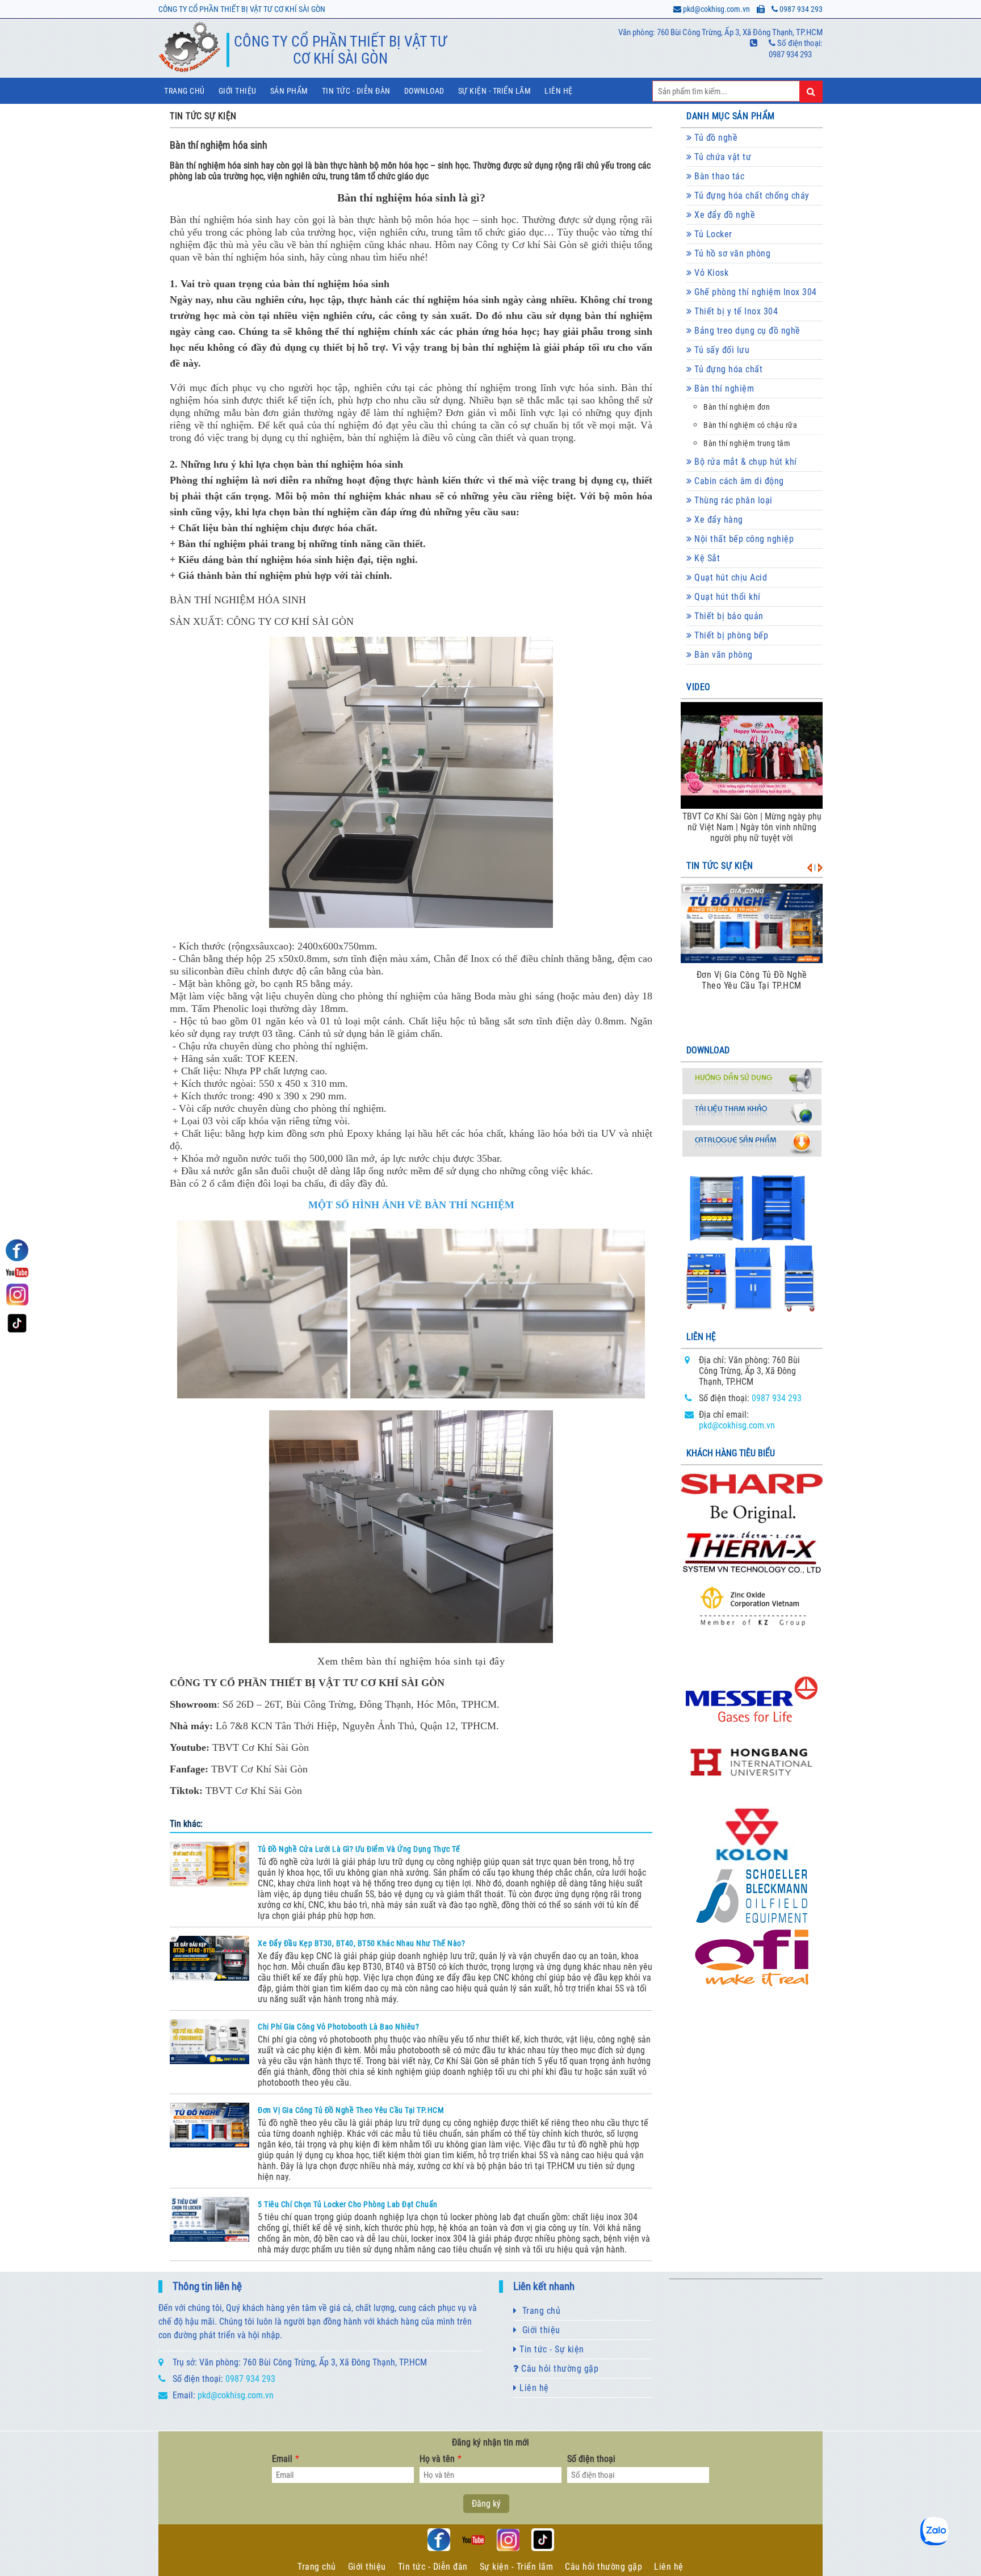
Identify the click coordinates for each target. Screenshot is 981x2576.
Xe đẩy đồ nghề (724, 215)
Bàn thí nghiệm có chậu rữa (750, 425)
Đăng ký (486, 2504)
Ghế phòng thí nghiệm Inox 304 (754, 292)
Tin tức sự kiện (720, 866)
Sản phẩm (289, 91)
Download (424, 91)
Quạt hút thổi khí (726, 597)
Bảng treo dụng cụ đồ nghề (746, 331)
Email (286, 2459)
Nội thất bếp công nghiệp (743, 539)
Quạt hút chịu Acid (730, 577)
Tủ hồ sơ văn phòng (731, 253)
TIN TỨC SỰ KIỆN (203, 116)
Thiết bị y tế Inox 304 (735, 311)
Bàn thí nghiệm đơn (737, 407)
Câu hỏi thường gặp (559, 2369)
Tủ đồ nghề (715, 138)
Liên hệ (559, 91)
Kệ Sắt (706, 558)
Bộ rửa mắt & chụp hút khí (745, 462)
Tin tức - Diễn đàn (356, 91)
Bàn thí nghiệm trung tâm (747, 444)
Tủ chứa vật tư (722, 157)
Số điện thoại (591, 2459)
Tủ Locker (712, 234)
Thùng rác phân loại (732, 500)
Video (699, 687)
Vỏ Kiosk (710, 273)
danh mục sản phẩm (731, 116)
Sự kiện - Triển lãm (517, 2567)
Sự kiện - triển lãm (495, 91)
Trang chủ (185, 91)
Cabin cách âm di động (738, 481)
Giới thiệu (238, 91)
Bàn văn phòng (722, 655)
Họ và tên (441, 2459)
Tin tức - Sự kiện (551, 2349)
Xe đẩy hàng (718, 520)
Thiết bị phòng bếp (730, 635)
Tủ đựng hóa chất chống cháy (751, 196)
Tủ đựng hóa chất (728, 369)
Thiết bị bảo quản (728, 616)
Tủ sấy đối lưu (721, 350)
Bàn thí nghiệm (723, 388)
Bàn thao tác (718, 176)
